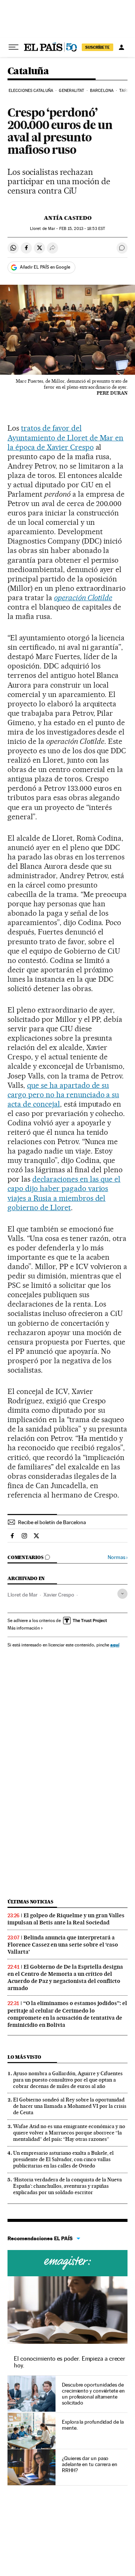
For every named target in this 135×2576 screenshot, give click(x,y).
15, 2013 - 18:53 (82, 229)
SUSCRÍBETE (97, 47)
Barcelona (102, 91)
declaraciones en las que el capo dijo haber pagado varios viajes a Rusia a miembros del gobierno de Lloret (64, 1193)
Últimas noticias (30, 1902)
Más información (24, 1628)
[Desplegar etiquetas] (122, 1594)
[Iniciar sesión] (121, 47)
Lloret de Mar (22, 1595)
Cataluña (28, 71)
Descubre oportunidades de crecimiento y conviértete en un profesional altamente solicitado (93, 2394)
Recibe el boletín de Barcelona (52, 1522)
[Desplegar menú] (13, 47)
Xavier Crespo (59, 1595)
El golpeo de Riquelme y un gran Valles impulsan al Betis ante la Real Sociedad (66, 1919)
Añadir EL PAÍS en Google (45, 267)
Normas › (118, 1557)
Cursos (67, 2263)
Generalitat (71, 91)
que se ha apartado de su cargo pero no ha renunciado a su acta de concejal (63, 1095)
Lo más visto (24, 2057)
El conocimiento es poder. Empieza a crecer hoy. (70, 2362)
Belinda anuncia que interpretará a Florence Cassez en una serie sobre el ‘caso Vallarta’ (63, 1945)
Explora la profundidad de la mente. (93, 2425)
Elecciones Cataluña (31, 91)
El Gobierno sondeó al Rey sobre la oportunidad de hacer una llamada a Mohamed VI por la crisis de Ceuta (70, 2106)
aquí (115, 1645)
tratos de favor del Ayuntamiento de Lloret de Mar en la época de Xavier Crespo (65, 437)
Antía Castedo (68, 218)
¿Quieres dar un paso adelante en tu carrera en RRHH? (90, 2464)
